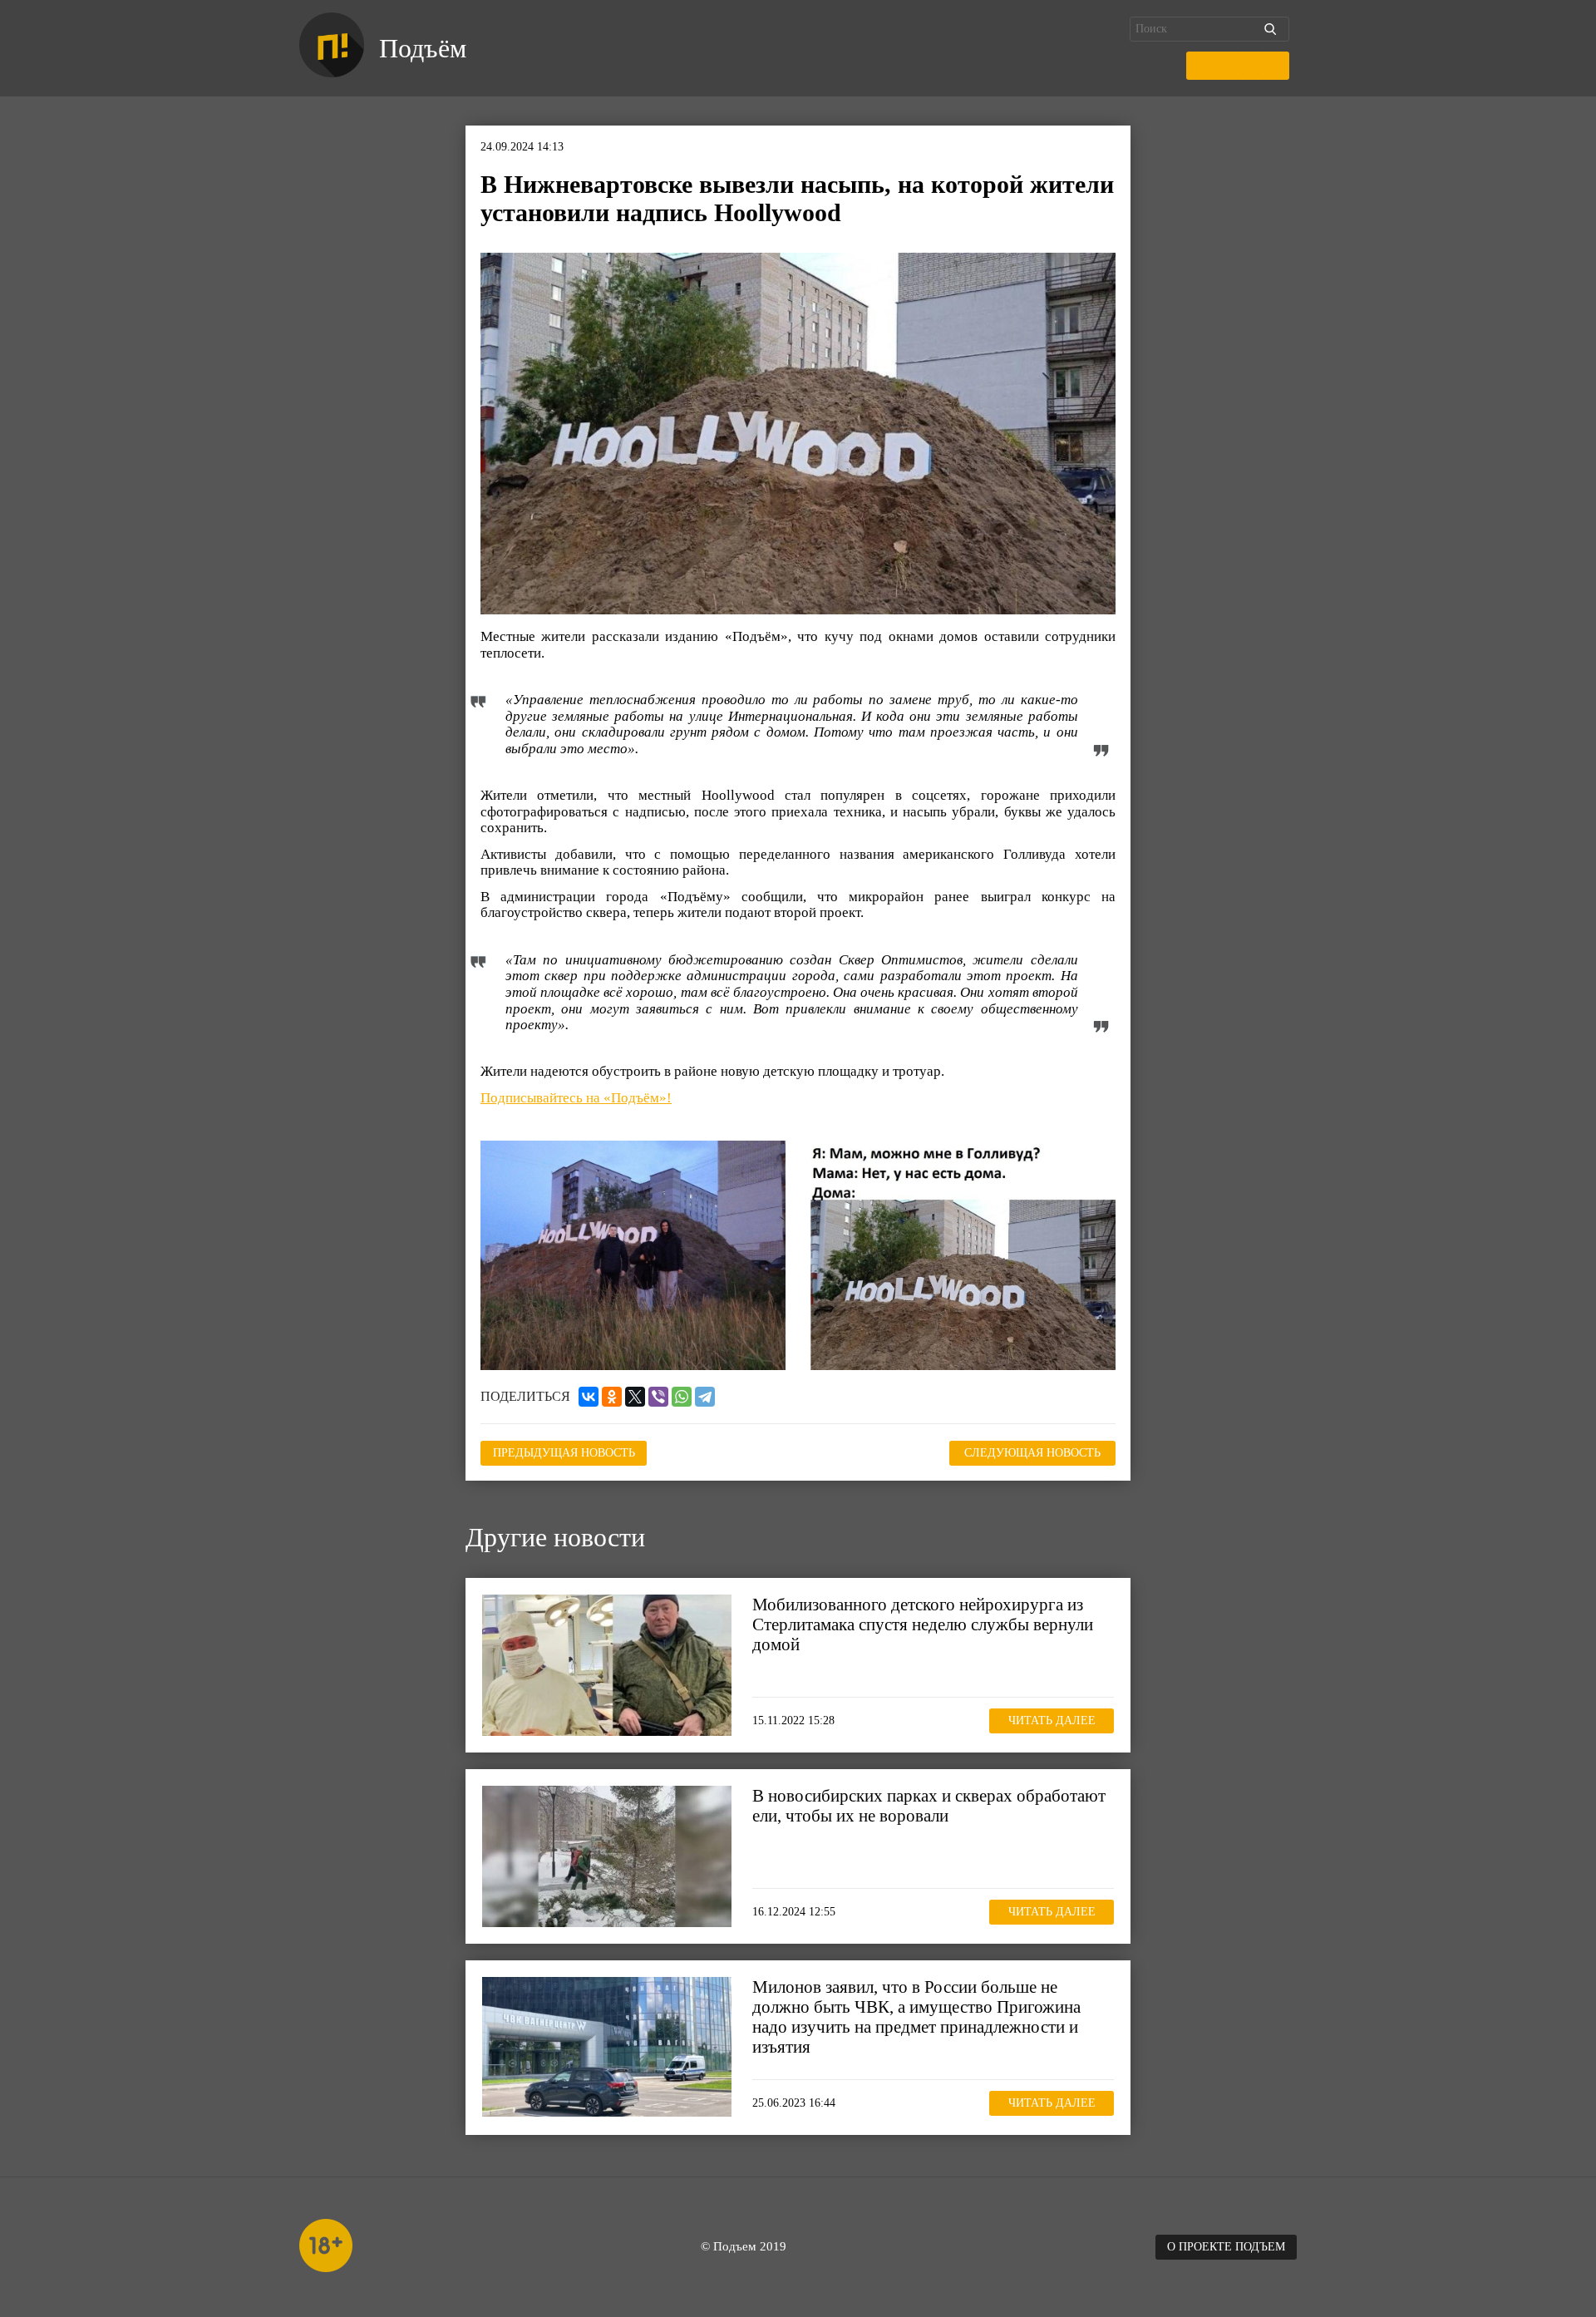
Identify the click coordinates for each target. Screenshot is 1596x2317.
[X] (635, 1397)
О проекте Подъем (1226, 2247)
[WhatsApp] (682, 1397)
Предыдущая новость (564, 1453)
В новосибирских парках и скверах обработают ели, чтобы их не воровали (929, 1806)
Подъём (423, 48)
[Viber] (658, 1397)
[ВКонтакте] (589, 1397)
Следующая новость (1032, 1453)
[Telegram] (705, 1397)
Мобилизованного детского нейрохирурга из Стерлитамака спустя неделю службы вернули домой (923, 1624)
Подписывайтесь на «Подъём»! (576, 1098)
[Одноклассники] (612, 1397)
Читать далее (1052, 1720)
